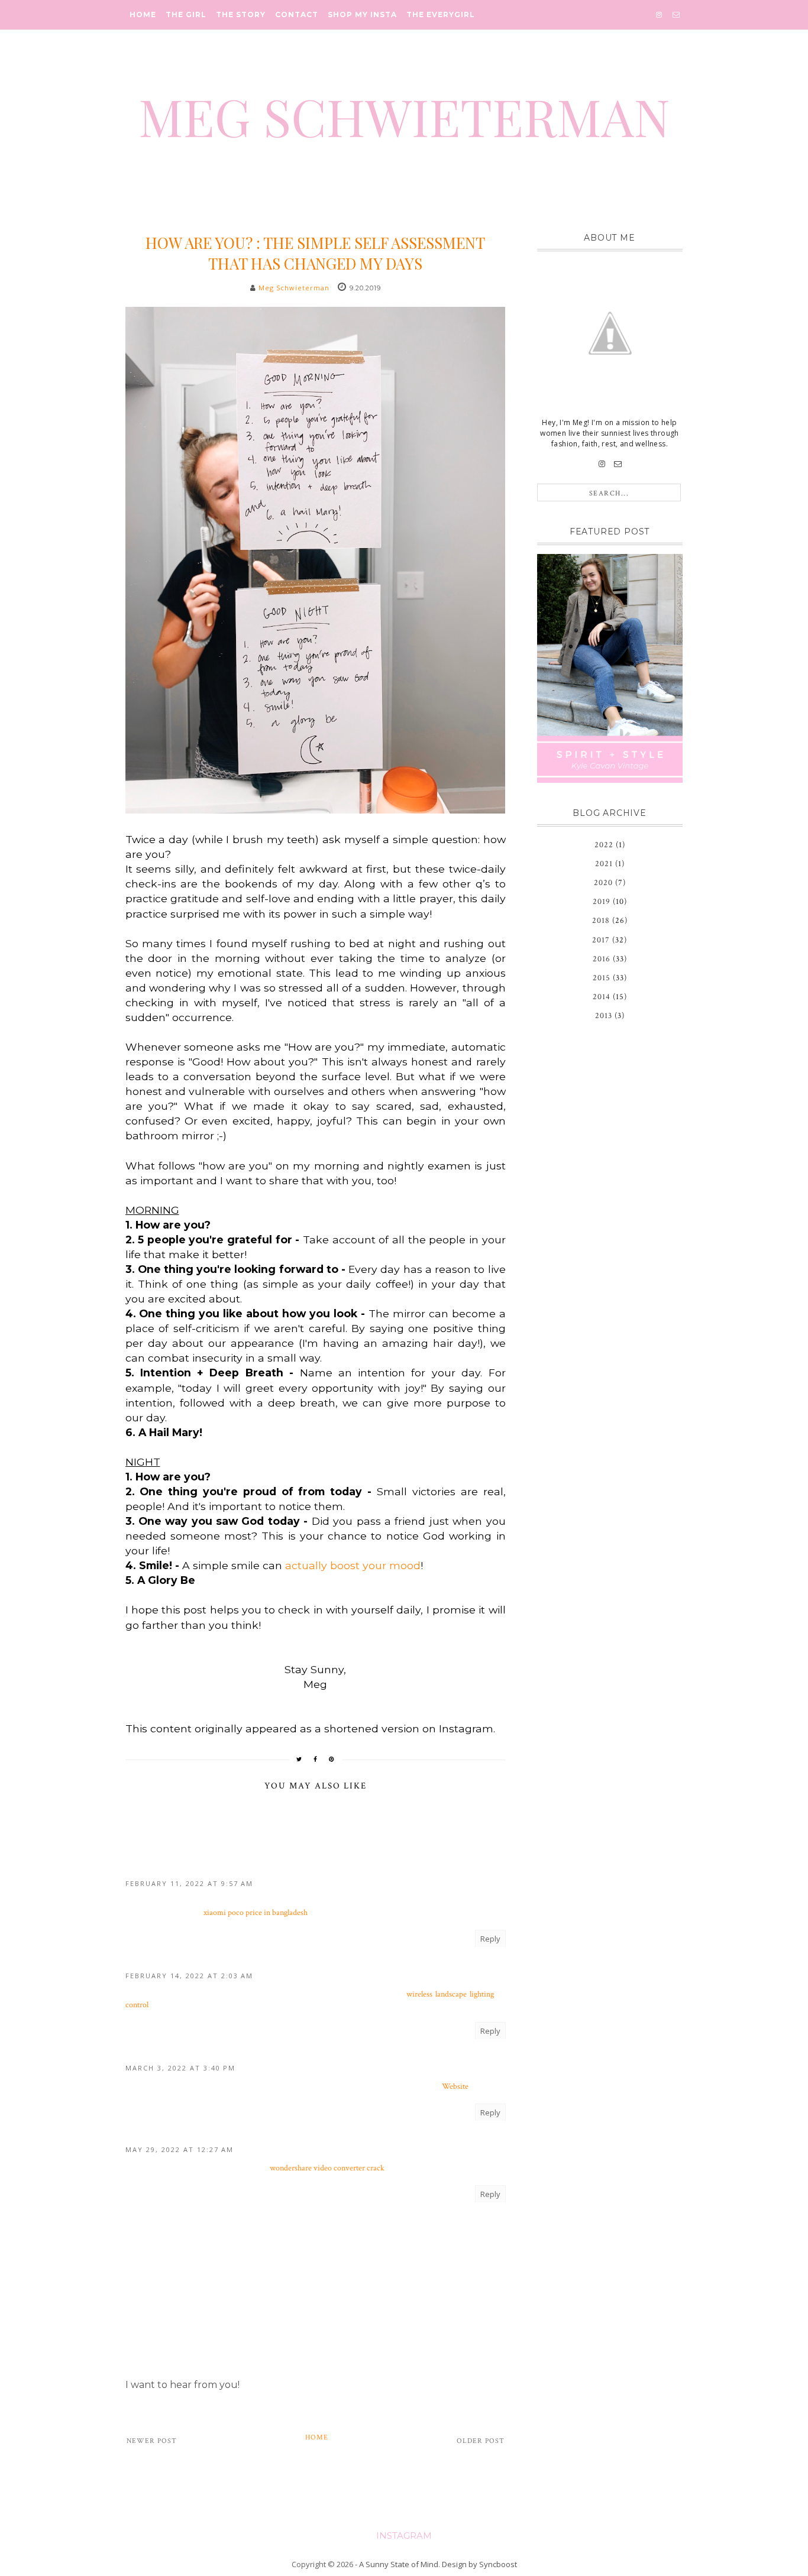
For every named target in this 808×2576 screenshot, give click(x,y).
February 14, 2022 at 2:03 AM (189, 1976)
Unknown (149, 1870)
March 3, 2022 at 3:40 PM (180, 2068)
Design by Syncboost (479, 2564)
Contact (297, 14)
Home (143, 14)
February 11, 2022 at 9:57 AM (189, 1883)
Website (455, 2086)
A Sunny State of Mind (399, 2564)
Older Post (481, 2441)
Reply (490, 1939)
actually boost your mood (353, 1565)
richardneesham (164, 2136)
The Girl (186, 14)
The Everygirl (441, 14)
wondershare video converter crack (327, 2168)
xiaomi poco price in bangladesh (256, 1913)
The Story (241, 14)
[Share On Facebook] (316, 1759)
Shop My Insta (362, 14)
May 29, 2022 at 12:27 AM (180, 2149)
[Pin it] (332, 1759)
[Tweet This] (299, 1759)
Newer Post (152, 2441)
